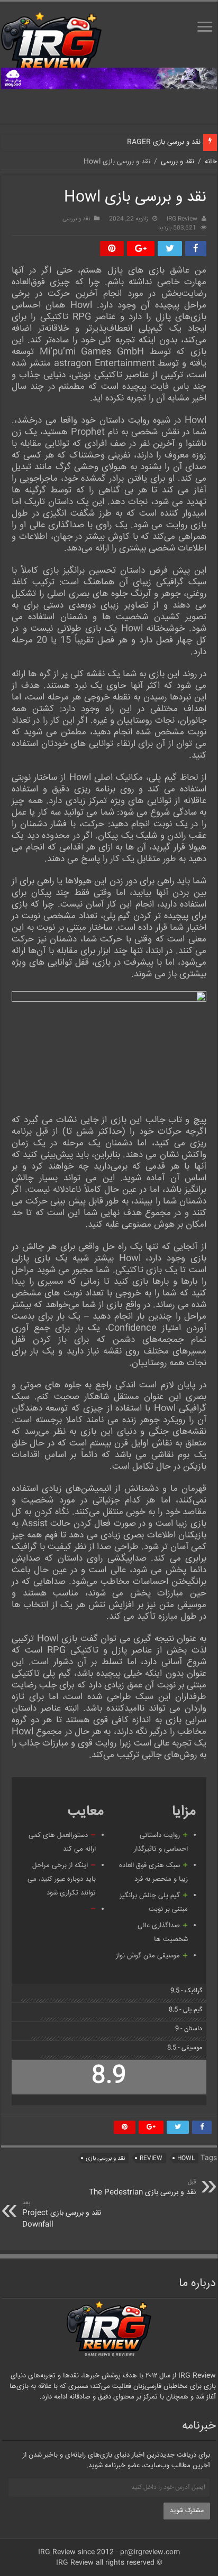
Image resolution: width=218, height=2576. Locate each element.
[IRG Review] (51, 45)
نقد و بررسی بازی (105, 2158)
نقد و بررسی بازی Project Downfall (62, 2214)
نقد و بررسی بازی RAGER (164, 142)
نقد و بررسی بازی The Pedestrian (142, 2188)
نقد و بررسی (178, 162)
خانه (211, 162)
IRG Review (182, 219)
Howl (186, 2158)
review (151, 2158)
